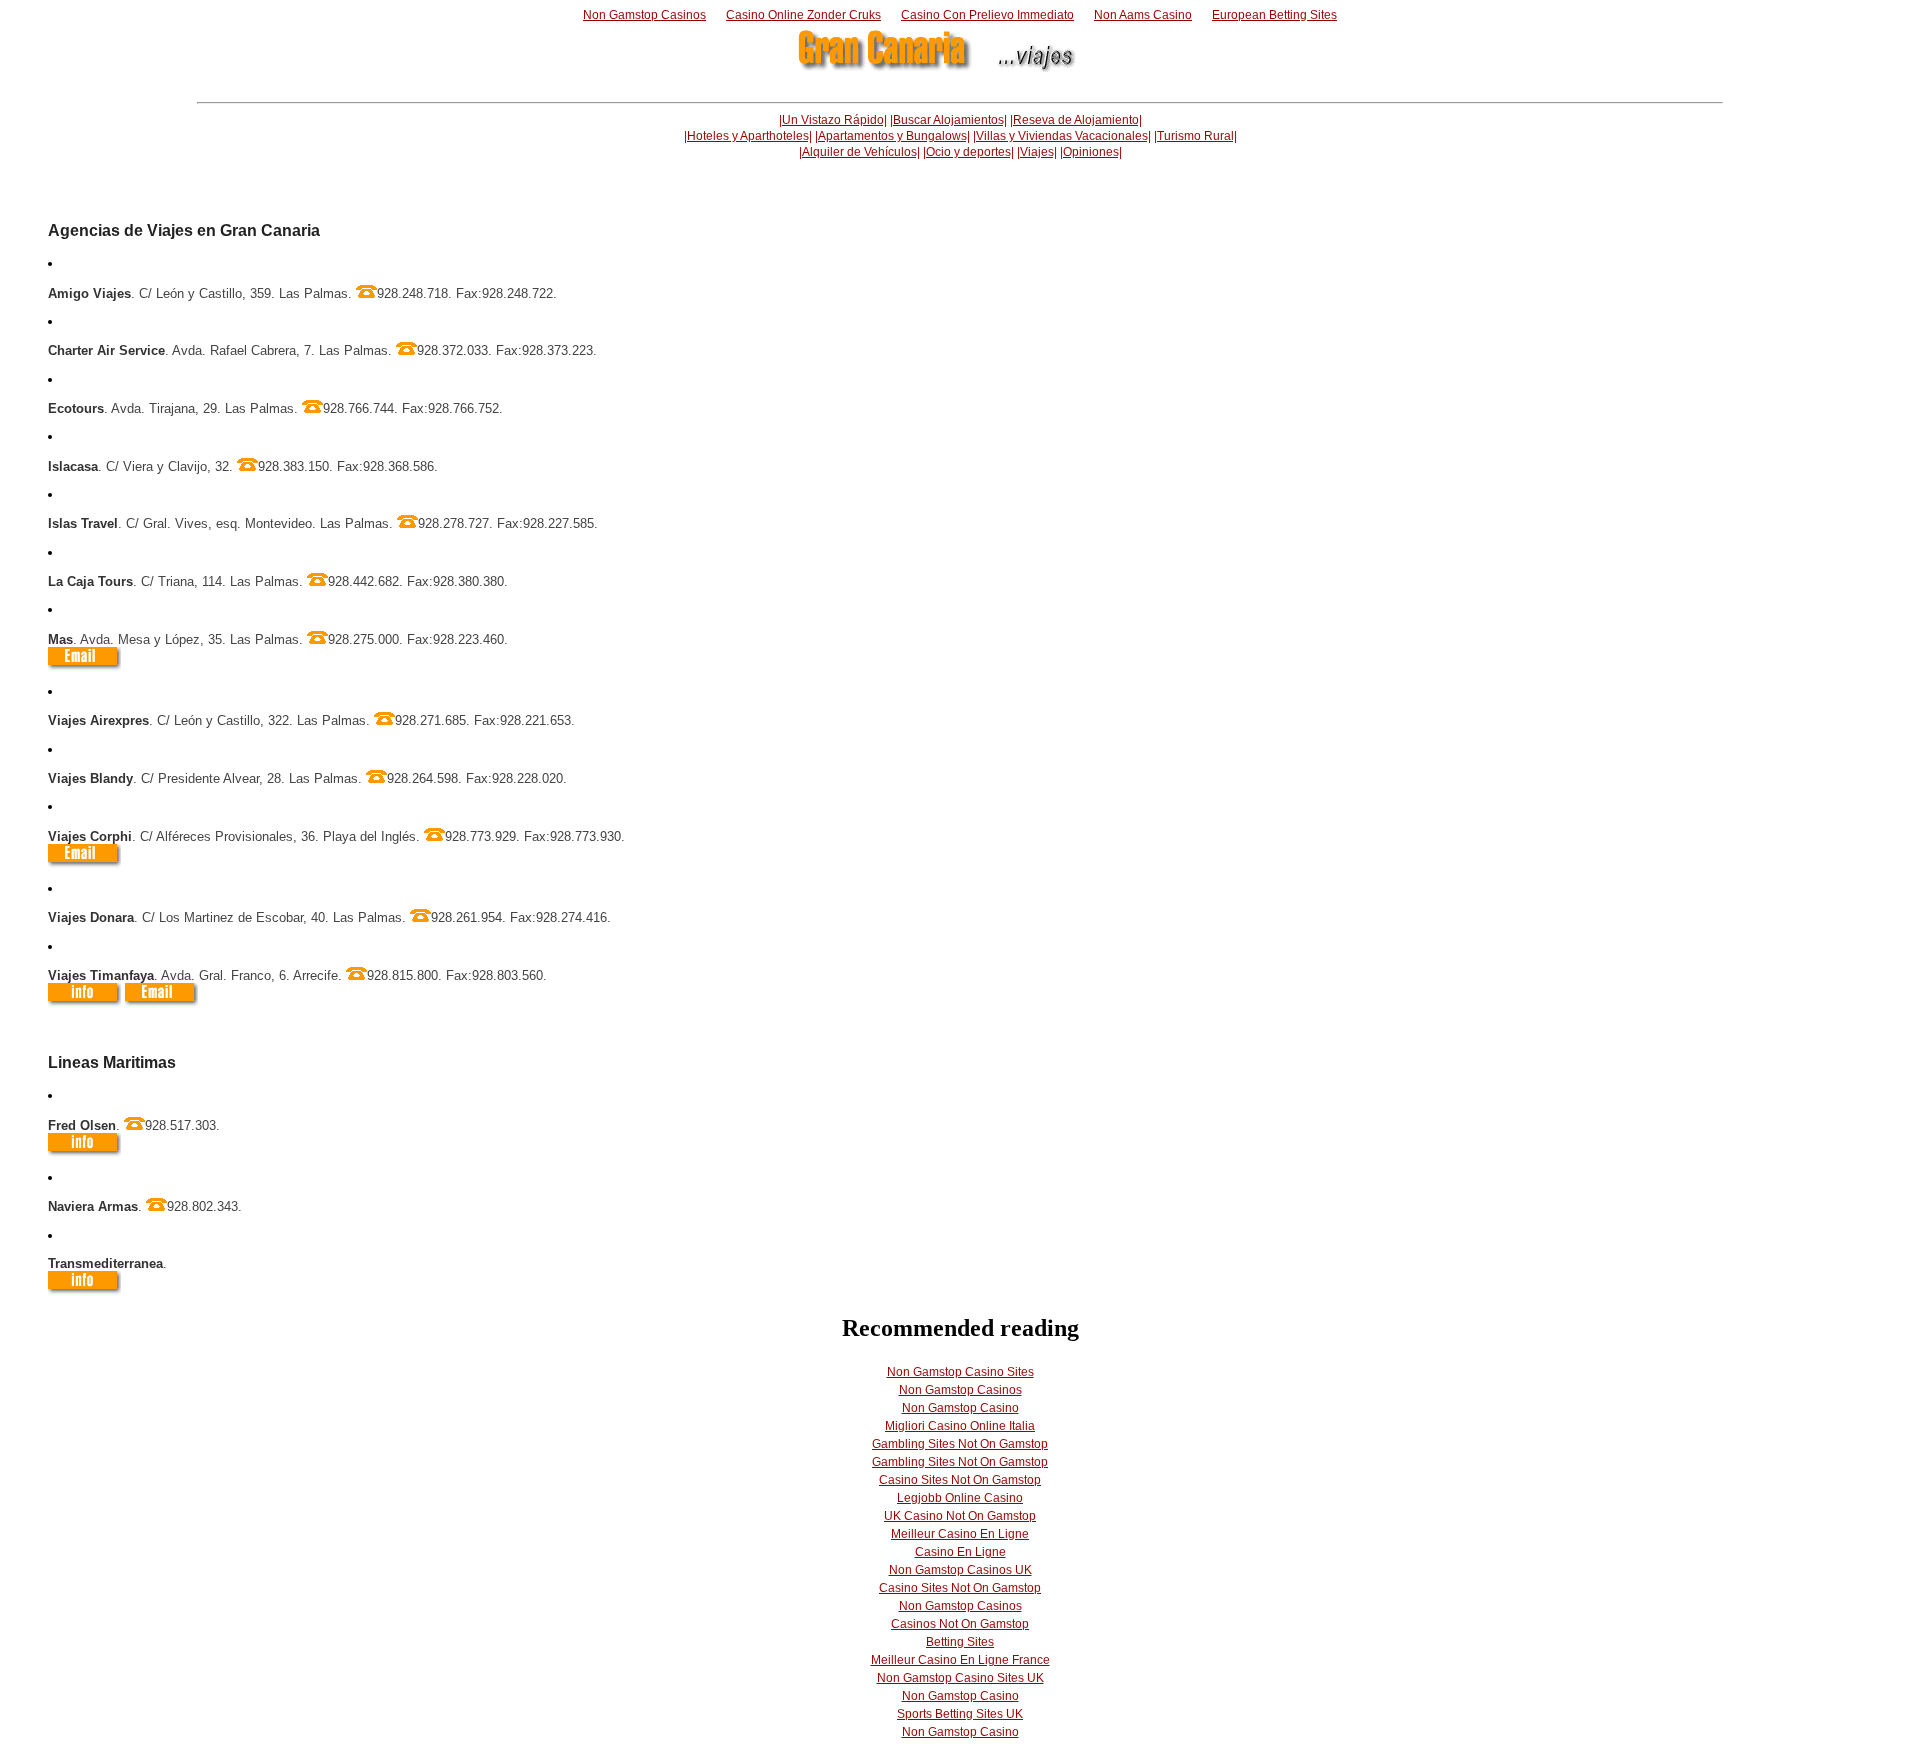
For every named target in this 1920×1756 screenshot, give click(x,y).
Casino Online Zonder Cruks (803, 15)
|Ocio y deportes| (968, 152)
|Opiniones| (1091, 152)
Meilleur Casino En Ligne (960, 1534)
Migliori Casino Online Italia (960, 1426)
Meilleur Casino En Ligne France (960, 1660)
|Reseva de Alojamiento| (1076, 120)
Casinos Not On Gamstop (960, 1624)
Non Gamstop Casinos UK (960, 1570)
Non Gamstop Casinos (644, 15)
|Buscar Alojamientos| (948, 120)
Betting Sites (960, 1642)
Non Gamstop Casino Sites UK (960, 1678)
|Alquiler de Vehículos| (859, 152)
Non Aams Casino (1143, 15)
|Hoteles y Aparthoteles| (748, 136)
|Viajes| (1037, 152)
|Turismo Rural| (1195, 136)
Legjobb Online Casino (960, 1498)
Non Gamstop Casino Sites (960, 1372)
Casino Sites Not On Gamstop (960, 1480)
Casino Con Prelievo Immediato (987, 15)
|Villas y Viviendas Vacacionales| (1062, 136)
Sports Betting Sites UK (960, 1714)
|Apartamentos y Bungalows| (892, 136)
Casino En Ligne (960, 1552)
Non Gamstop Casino (960, 1408)
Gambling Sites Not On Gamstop (960, 1444)
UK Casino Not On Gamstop (960, 1516)
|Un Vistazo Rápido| (833, 120)
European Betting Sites (1274, 15)
